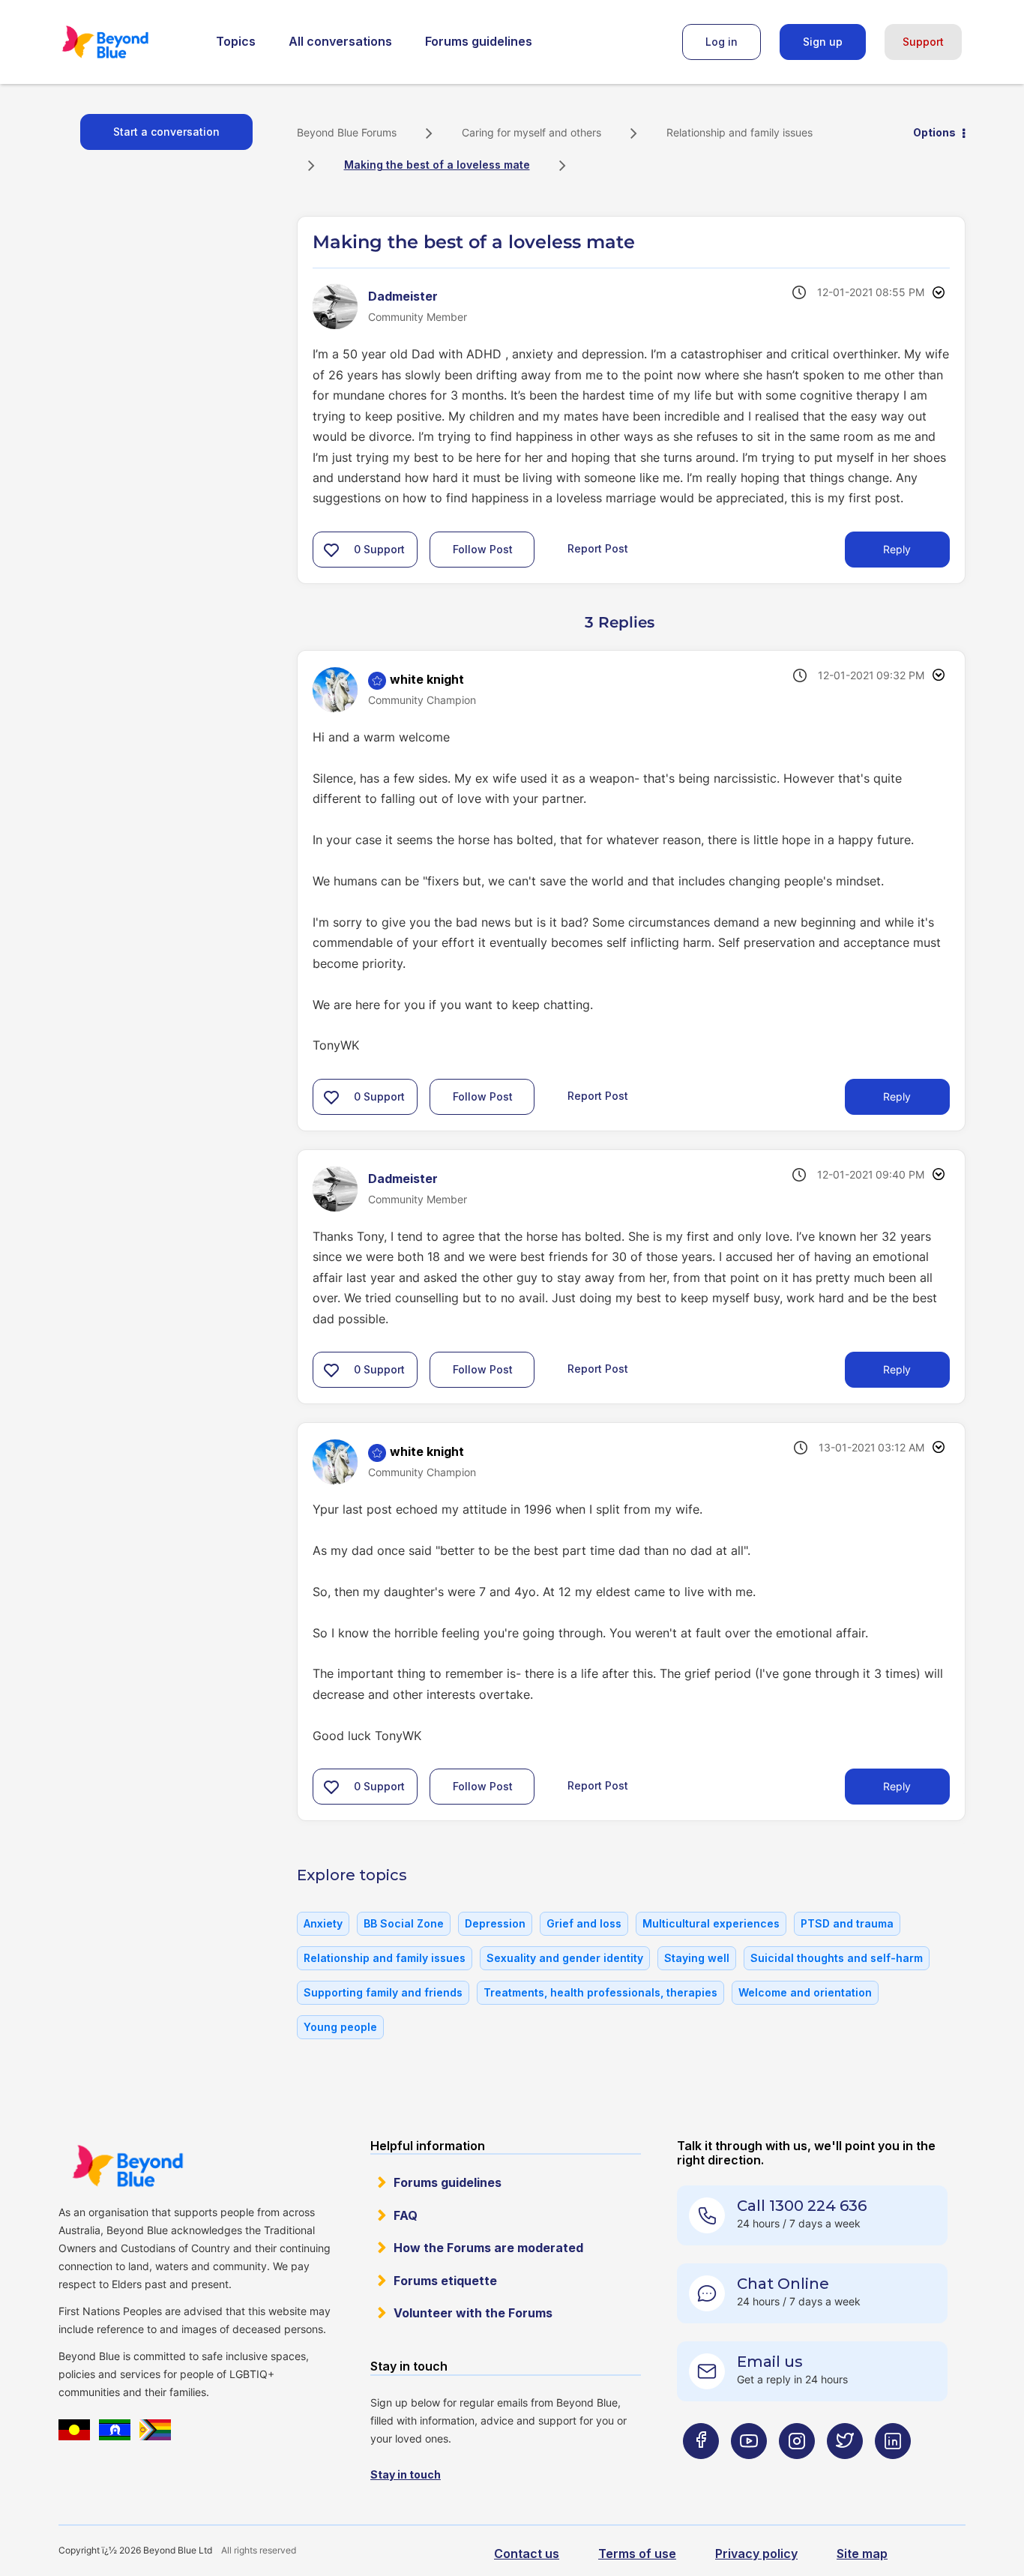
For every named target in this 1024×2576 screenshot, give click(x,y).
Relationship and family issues (740, 132)
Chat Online (783, 2284)
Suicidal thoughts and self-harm (837, 1958)
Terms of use (637, 2554)
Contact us (527, 2554)
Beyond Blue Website (127, 2166)
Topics (236, 41)
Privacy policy (756, 2554)
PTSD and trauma (847, 1923)
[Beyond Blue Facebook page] (701, 2471)
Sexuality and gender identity (565, 1958)
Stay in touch (406, 2474)
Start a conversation (166, 132)
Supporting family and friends (383, 1992)
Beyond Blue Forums (126, 42)
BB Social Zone (404, 1923)
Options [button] (934, 132)
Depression (495, 1923)
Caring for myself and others (531, 132)
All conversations (340, 41)
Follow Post (483, 549)
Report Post (598, 548)
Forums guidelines (479, 41)
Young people (340, 2027)
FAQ (406, 2215)
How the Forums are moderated (488, 2248)
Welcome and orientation (805, 1992)
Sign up (823, 42)
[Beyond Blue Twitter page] (845, 2471)
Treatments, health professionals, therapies (600, 1992)
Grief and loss (584, 1923)
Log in (722, 42)
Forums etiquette (445, 2281)
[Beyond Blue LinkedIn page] (893, 2471)
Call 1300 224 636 (802, 2206)
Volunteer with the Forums (473, 2313)
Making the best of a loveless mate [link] (437, 165)
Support (923, 42)
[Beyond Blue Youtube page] (749, 2471)
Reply (897, 549)
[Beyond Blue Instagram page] (797, 2471)
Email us (770, 2362)
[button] (331, 550)
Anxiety (323, 1923)
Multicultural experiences (711, 1923)
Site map (862, 2554)
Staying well (697, 1958)
